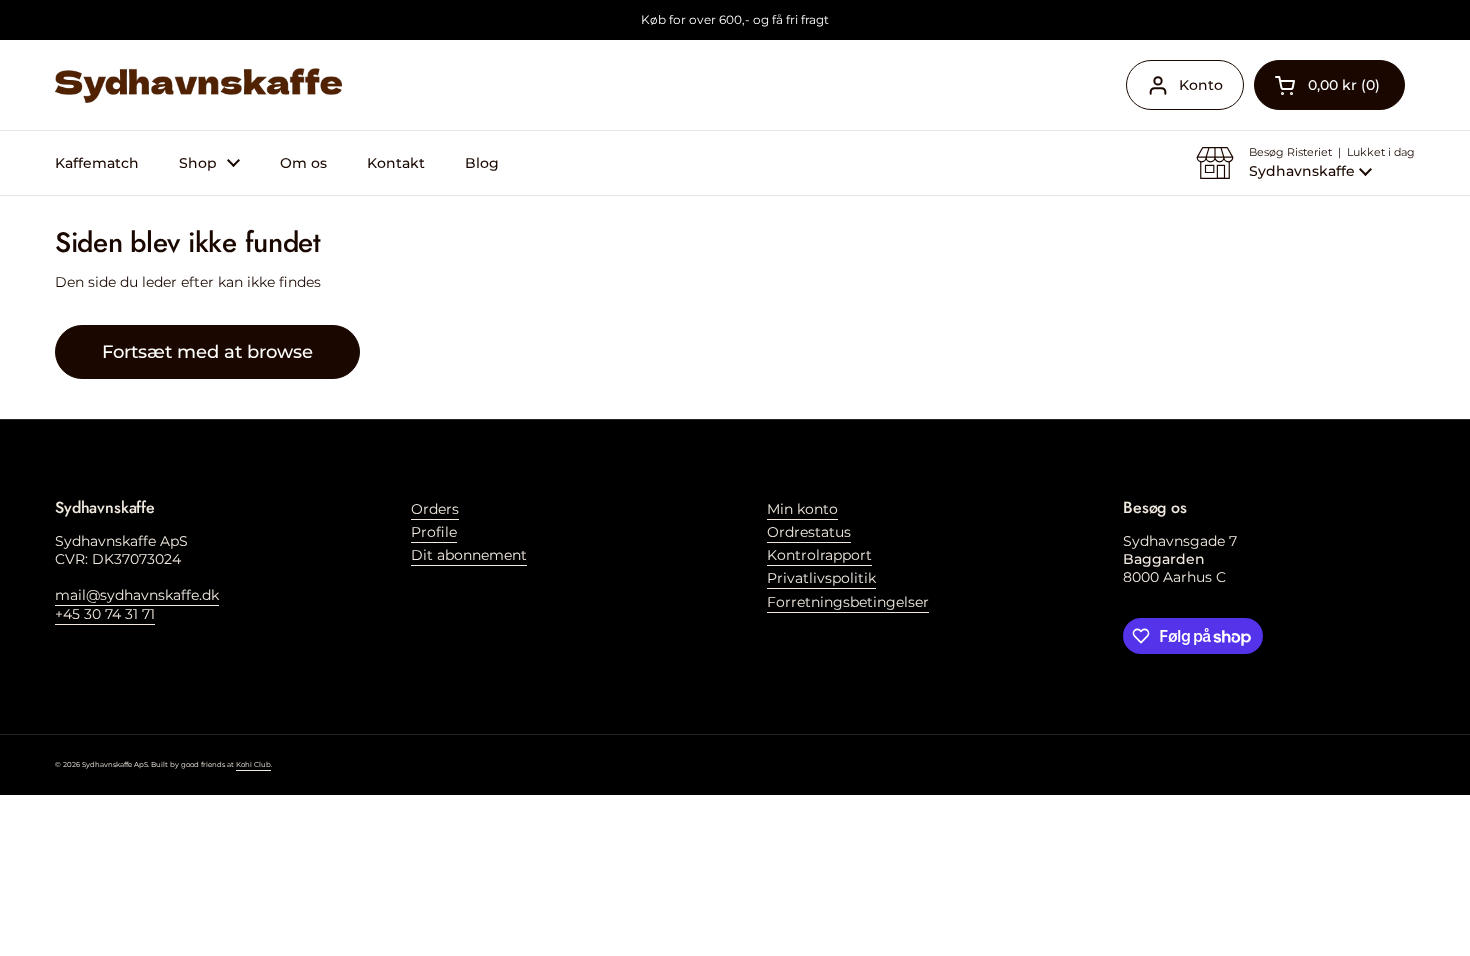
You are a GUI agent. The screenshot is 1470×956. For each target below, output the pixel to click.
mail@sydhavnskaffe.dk (137, 595)
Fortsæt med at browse (207, 351)
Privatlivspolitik (821, 578)
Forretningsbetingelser (848, 602)
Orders (435, 509)
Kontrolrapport (819, 555)
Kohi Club (253, 764)
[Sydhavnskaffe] (198, 85)
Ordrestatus (809, 532)
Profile (434, 532)
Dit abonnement (469, 555)
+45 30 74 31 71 (105, 614)
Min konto (802, 509)
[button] (1329, 85)
